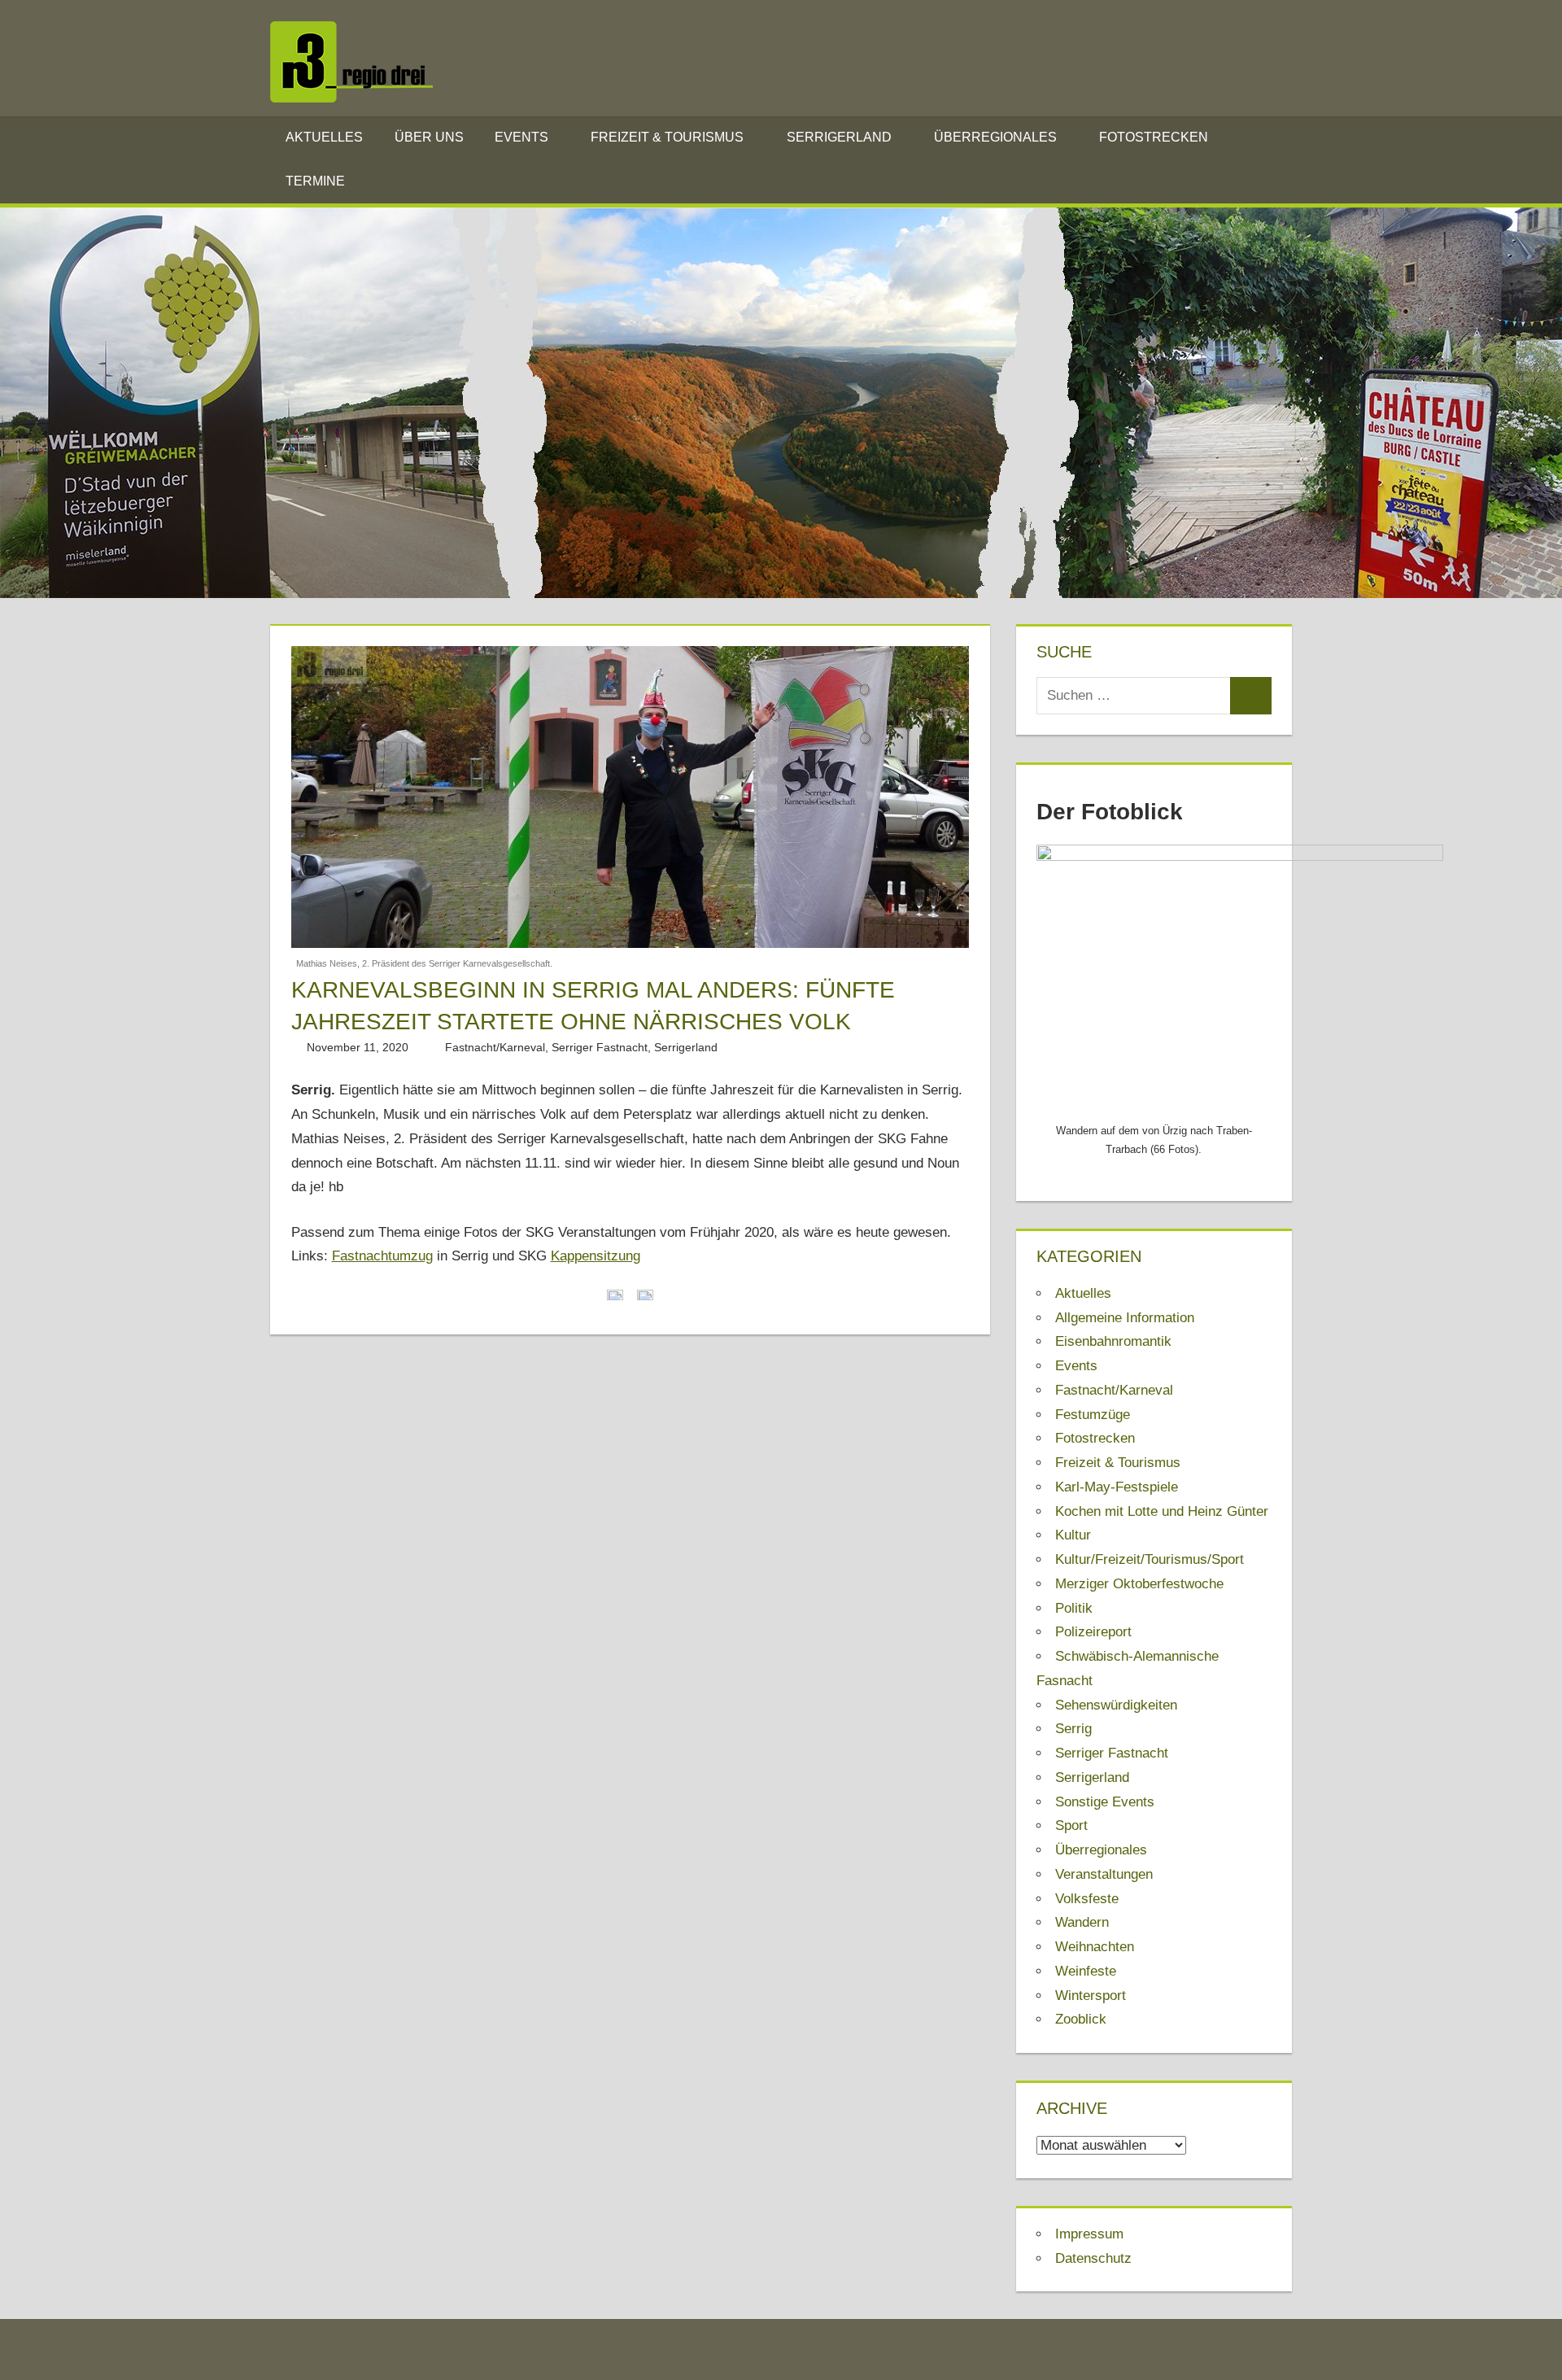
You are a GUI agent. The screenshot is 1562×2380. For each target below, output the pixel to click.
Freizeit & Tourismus (667, 137)
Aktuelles (324, 137)
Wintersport (1091, 1996)
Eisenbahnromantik (1113, 1341)
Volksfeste (1087, 1899)
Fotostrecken (1154, 137)
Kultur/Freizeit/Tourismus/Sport (1150, 1559)
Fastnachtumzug (382, 1256)
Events (521, 137)
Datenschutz (1093, 2258)
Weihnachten (1095, 1947)
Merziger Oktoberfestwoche (1139, 1584)
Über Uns (429, 137)
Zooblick (1081, 2019)
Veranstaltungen (1104, 1874)
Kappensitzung (596, 1256)
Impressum (1089, 2234)
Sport (1071, 1825)
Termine (315, 181)
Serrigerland (839, 137)
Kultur (1073, 1535)
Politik (1074, 1608)
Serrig (1073, 1729)
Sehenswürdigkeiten (1116, 1705)
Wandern (1082, 1922)
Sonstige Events (1105, 1802)
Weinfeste (1086, 1971)
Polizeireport (1093, 1632)
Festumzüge (1093, 1415)
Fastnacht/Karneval (495, 1047)
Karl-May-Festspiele (1117, 1487)
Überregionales (995, 137)
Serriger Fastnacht (600, 1047)
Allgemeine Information (1125, 1318)
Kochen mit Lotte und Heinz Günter (1162, 1511)
